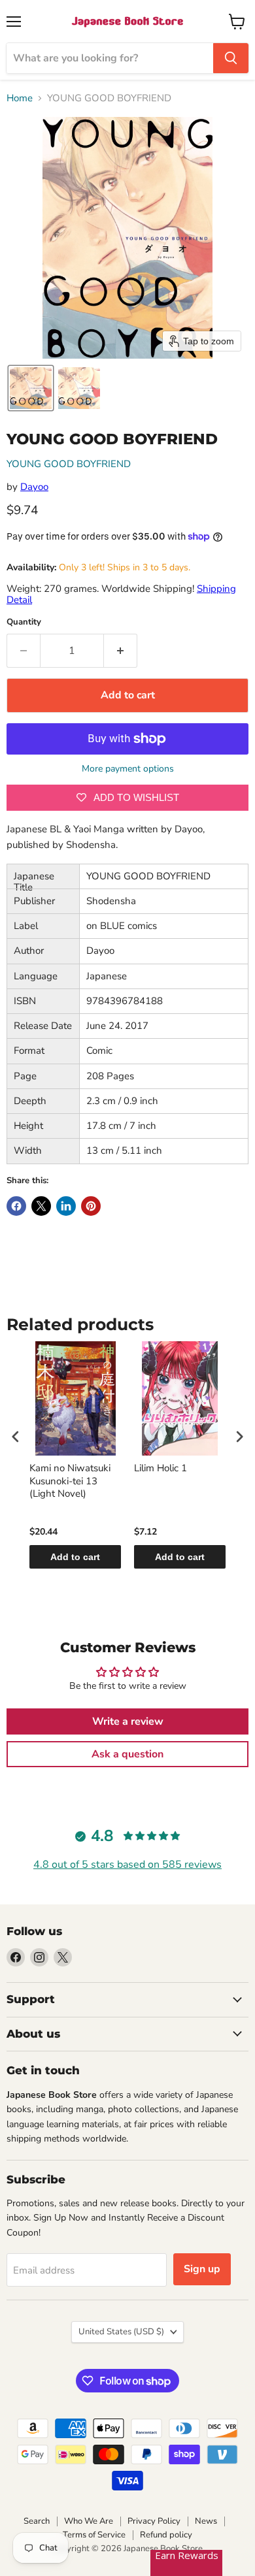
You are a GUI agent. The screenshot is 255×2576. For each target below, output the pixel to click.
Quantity (24, 622)
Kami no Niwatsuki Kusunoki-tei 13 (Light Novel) (70, 1481)
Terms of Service (94, 2535)
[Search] (231, 58)
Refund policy (166, 2535)
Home (20, 98)
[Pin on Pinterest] (91, 1206)
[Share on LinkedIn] (66, 1206)
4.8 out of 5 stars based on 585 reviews (127, 1865)
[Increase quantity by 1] (121, 651)
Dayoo (34, 487)
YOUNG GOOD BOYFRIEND (69, 464)
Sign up (202, 2269)
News (206, 2521)
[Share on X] (41, 1206)
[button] (31, 388)
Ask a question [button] (127, 1754)
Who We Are (89, 2521)
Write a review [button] (128, 1721)
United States (121, 2332)
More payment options (128, 769)
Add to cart (75, 1557)
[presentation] (16, 1436)
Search (37, 2521)
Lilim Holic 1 (161, 1468)
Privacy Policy (154, 2521)
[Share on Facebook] (16, 1206)
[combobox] (110, 58)
